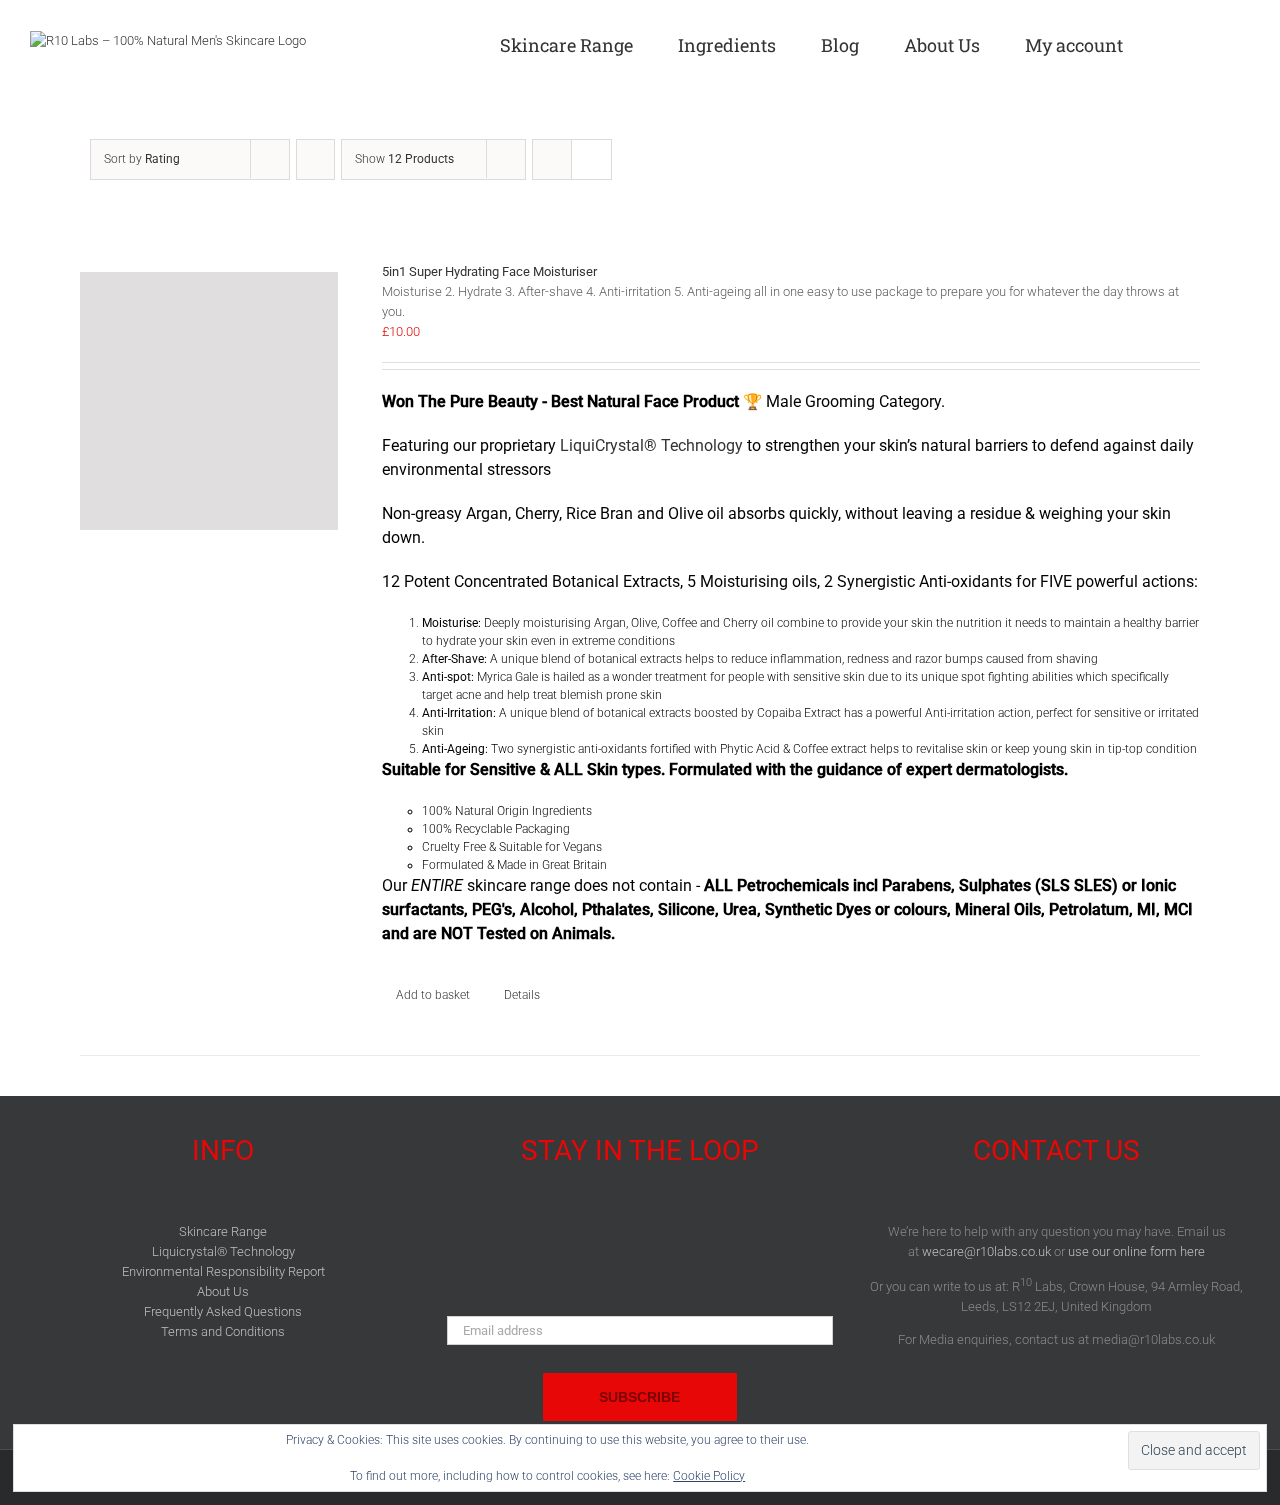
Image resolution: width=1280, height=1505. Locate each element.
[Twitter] (639, 1237)
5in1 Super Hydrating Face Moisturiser (489, 271)
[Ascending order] (315, 159)
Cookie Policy (709, 1476)
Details (522, 995)
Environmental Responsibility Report (223, 1271)
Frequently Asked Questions (223, 1311)
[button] (1243, 42)
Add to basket (433, 995)
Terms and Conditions (223, 1331)
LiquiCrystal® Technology (651, 446)
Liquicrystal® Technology (223, 1251)
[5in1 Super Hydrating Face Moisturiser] (209, 396)
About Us (223, 1291)
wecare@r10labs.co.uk (986, 1251)
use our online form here (1136, 1251)
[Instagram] (676, 1237)
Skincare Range (223, 1231)
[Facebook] (602, 1237)
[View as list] (591, 159)
